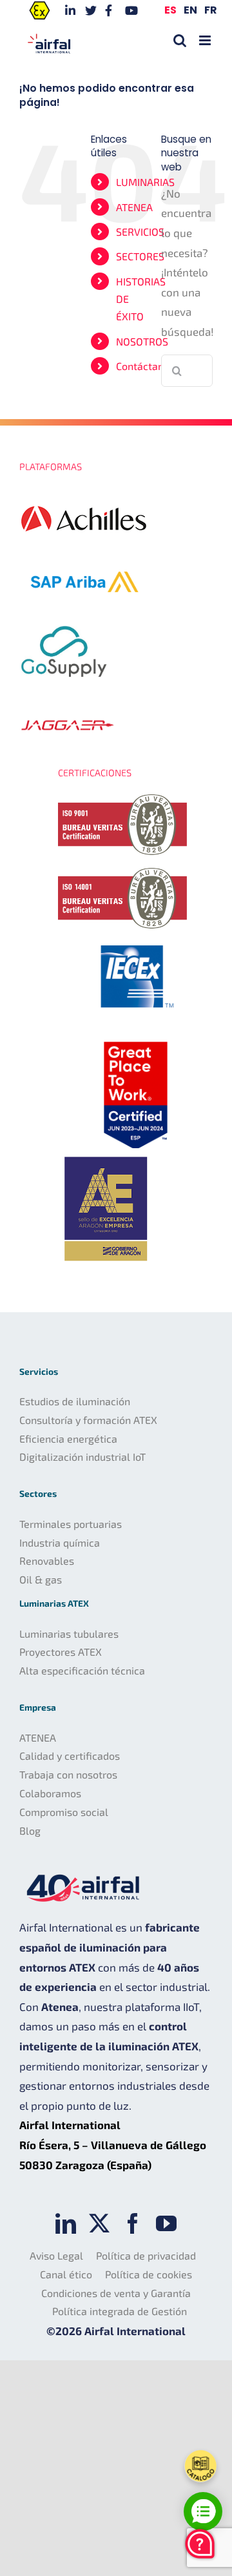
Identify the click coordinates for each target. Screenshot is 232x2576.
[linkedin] (66, 2223)
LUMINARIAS (145, 182)
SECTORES (140, 256)
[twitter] (99, 2223)
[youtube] (166, 2223)
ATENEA (134, 207)
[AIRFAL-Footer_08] (135, 1039)
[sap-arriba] (84, 553)
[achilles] (84, 493)
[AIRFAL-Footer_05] (135, 942)
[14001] (122, 873)
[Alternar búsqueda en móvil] (180, 40)
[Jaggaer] (68, 711)
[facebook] (133, 2223)
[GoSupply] (64, 621)
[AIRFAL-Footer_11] (106, 1153)
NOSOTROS (142, 341)
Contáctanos (145, 366)
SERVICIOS (140, 232)
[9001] (122, 799)
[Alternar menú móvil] (206, 40)
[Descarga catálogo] (200, 2466)
